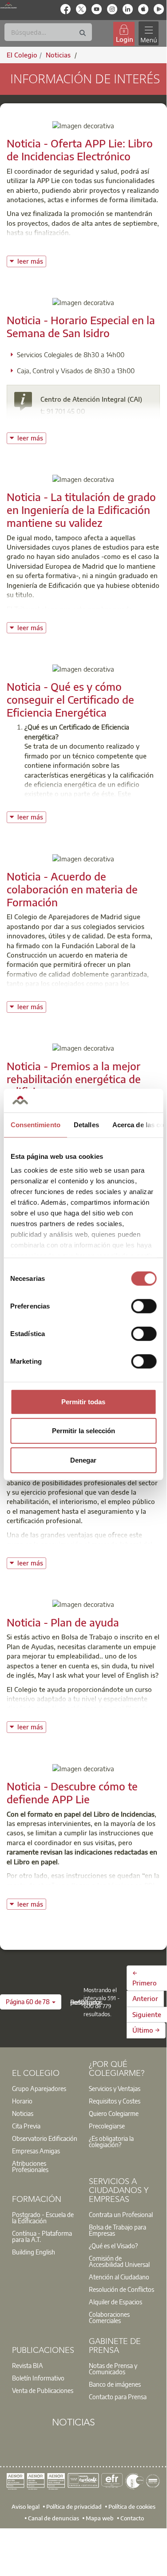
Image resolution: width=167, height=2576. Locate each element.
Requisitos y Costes (115, 2101)
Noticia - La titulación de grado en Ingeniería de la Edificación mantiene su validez (81, 509)
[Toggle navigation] (148, 34)
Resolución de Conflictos (121, 2289)
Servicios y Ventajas (115, 2088)
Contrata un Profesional (121, 2214)
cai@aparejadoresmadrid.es (93, 423)
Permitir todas (83, 1401)
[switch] (144, 1306)
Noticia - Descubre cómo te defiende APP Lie (72, 1792)
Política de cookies (132, 2507)
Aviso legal (26, 2507)
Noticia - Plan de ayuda (63, 1622)
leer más (32, 260)
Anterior (145, 1998)
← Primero (145, 1978)
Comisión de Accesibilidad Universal (119, 2261)
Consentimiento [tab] (35, 1124)
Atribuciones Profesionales (30, 2166)
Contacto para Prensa (118, 2397)
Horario (22, 2101)
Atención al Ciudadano (119, 2277)
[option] (45, 2088)
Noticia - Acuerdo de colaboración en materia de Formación (72, 889)
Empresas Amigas (36, 2151)
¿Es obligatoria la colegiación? (111, 2141)
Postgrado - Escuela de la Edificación (43, 2217)
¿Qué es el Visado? (113, 2246)
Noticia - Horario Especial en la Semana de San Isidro (81, 326)
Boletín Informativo (38, 2378)
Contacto (132, 2518)
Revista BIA (28, 2365)
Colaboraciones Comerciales (109, 2317)
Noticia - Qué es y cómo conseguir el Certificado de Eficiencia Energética (70, 699)
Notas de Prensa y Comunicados (113, 2368)
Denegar (83, 1460)
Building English (34, 2252)
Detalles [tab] (86, 1124)
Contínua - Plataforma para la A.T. (42, 2236)
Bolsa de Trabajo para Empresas (117, 2230)
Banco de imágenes (115, 2384)
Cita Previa (26, 2126)
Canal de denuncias (54, 2518)
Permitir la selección (83, 1431)
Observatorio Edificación (45, 2138)
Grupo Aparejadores (39, 2088)
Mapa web (100, 2518)
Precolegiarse (107, 2126)
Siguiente (147, 2014)
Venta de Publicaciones (43, 2390)
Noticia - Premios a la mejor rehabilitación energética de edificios (74, 1079)
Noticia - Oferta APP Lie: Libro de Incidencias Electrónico (80, 149)
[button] (31, 2002)
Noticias (23, 2113)
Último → (146, 2030)
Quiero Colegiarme (114, 2113)
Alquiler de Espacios (115, 2302)
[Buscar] (83, 33)
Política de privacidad (74, 2507)
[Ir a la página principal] (8, 5)
